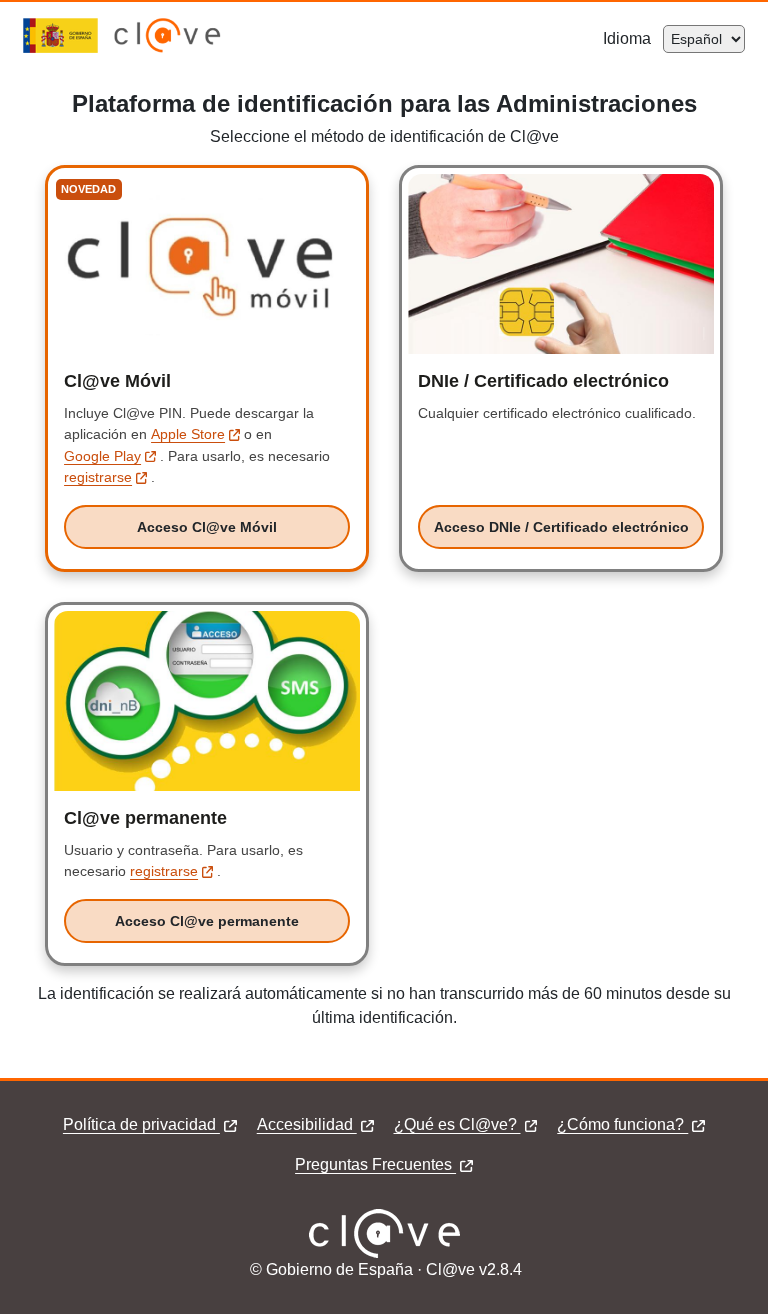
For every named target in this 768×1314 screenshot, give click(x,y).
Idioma (633, 38)
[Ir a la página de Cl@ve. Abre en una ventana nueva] (167, 47)
